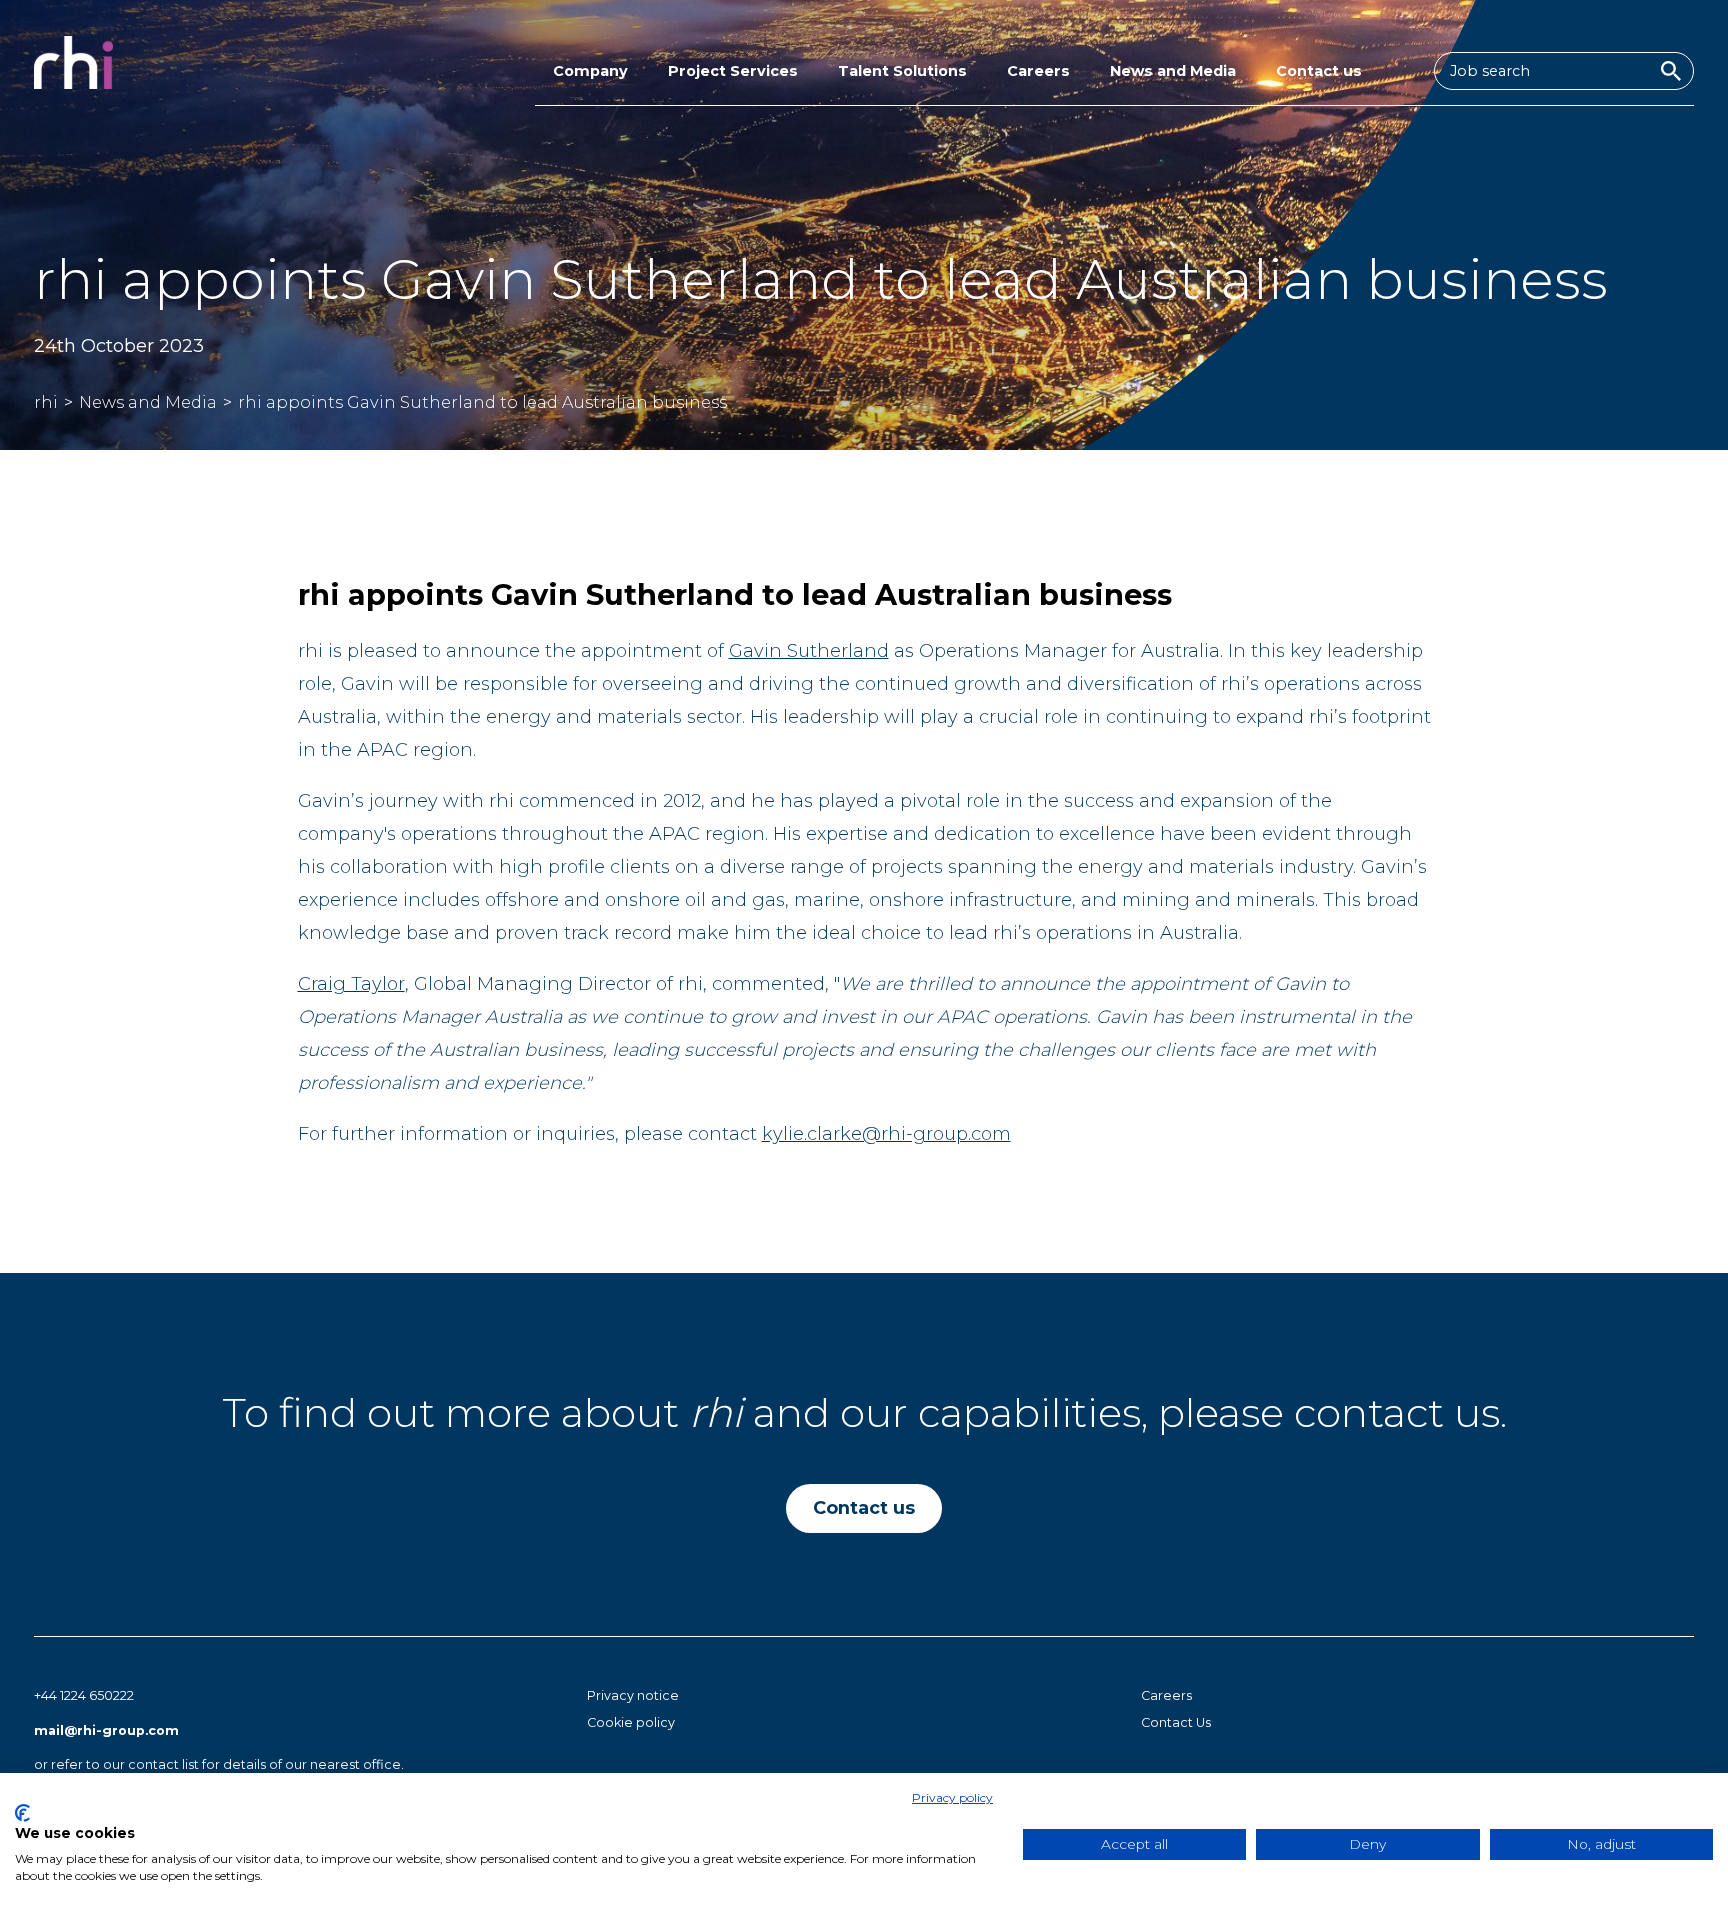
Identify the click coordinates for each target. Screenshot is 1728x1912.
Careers (1038, 71)
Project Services (733, 71)
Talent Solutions (902, 71)
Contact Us (1176, 1722)
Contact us (1319, 71)
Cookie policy (631, 1722)
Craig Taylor (351, 984)
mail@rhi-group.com (106, 1730)
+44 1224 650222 (84, 1695)
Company (590, 71)
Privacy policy (952, 1797)
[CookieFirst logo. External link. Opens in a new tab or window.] (22, 1813)
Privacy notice (633, 1695)
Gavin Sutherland (809, 651)
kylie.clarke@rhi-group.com (886, 1134)
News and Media (1173, 71)
